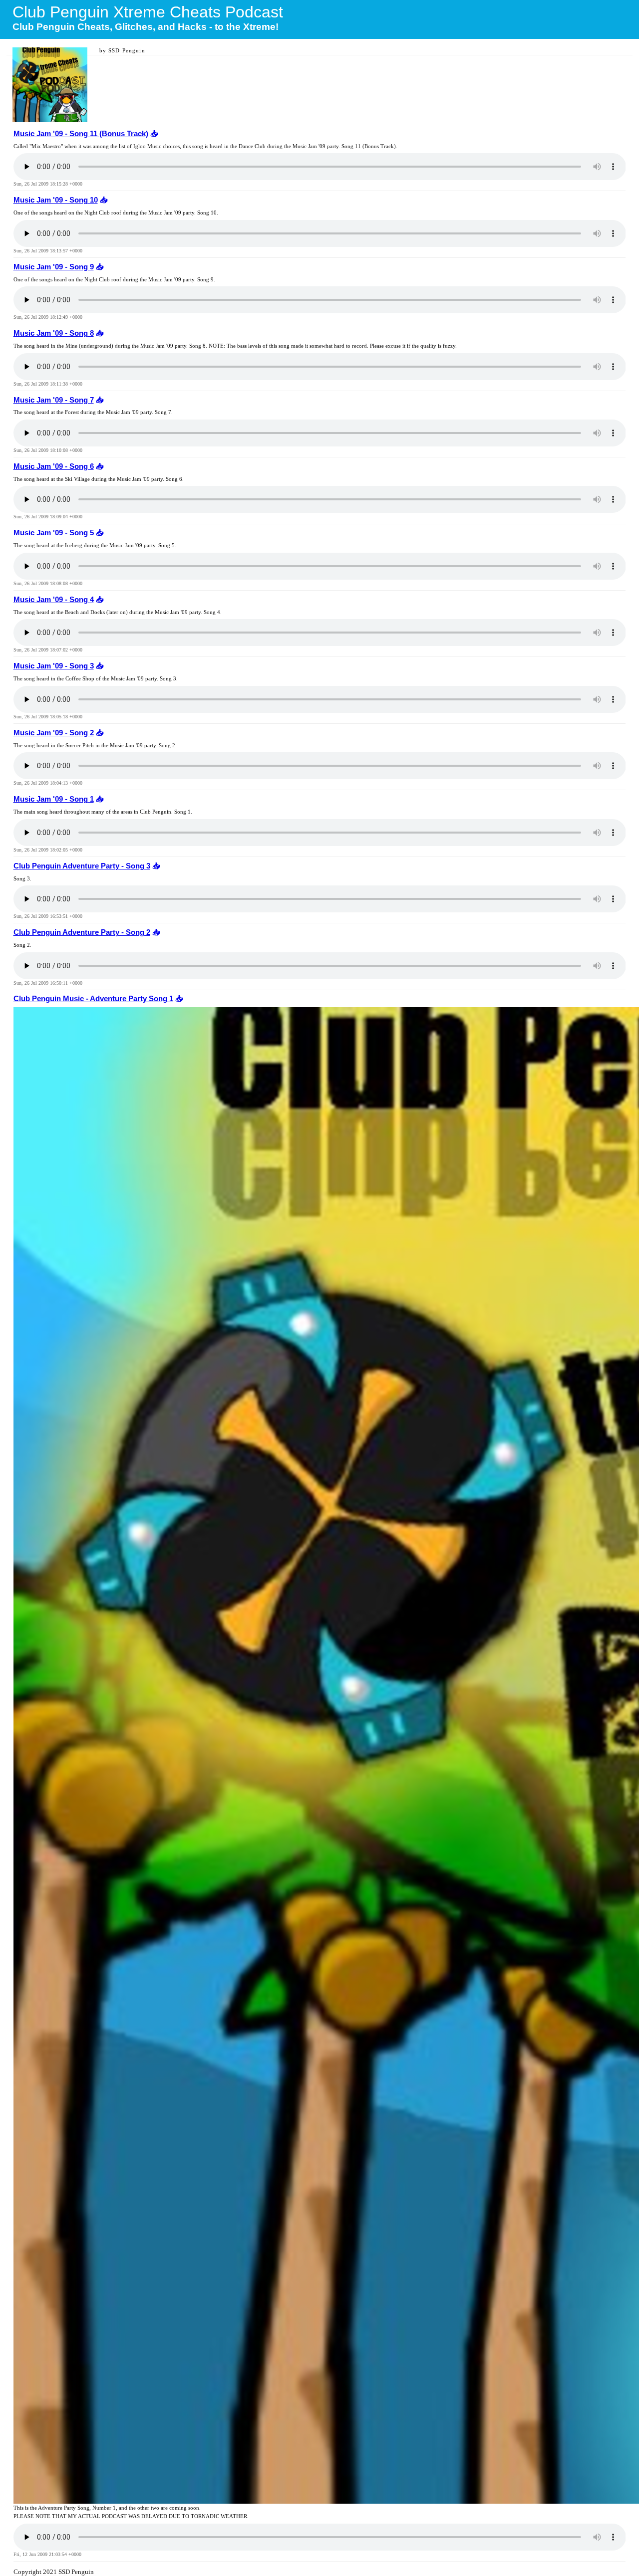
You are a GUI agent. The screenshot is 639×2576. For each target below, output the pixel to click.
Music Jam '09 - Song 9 (54, 267)
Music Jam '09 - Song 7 (54, 400)
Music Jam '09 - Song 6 (54, 466)
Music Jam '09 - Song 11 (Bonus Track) (81, 134)
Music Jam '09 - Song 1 (54, 799)
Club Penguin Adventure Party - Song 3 (82, 866)
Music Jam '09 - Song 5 (54, 533)
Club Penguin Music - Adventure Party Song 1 (93, 999)
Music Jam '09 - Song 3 (54, 666)
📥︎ (153, 134)
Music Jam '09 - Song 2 (54, 733)
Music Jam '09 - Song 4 (54, 600)
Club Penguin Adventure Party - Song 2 (82, 932)
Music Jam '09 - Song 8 (54, 333)
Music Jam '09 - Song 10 (56, 200)
